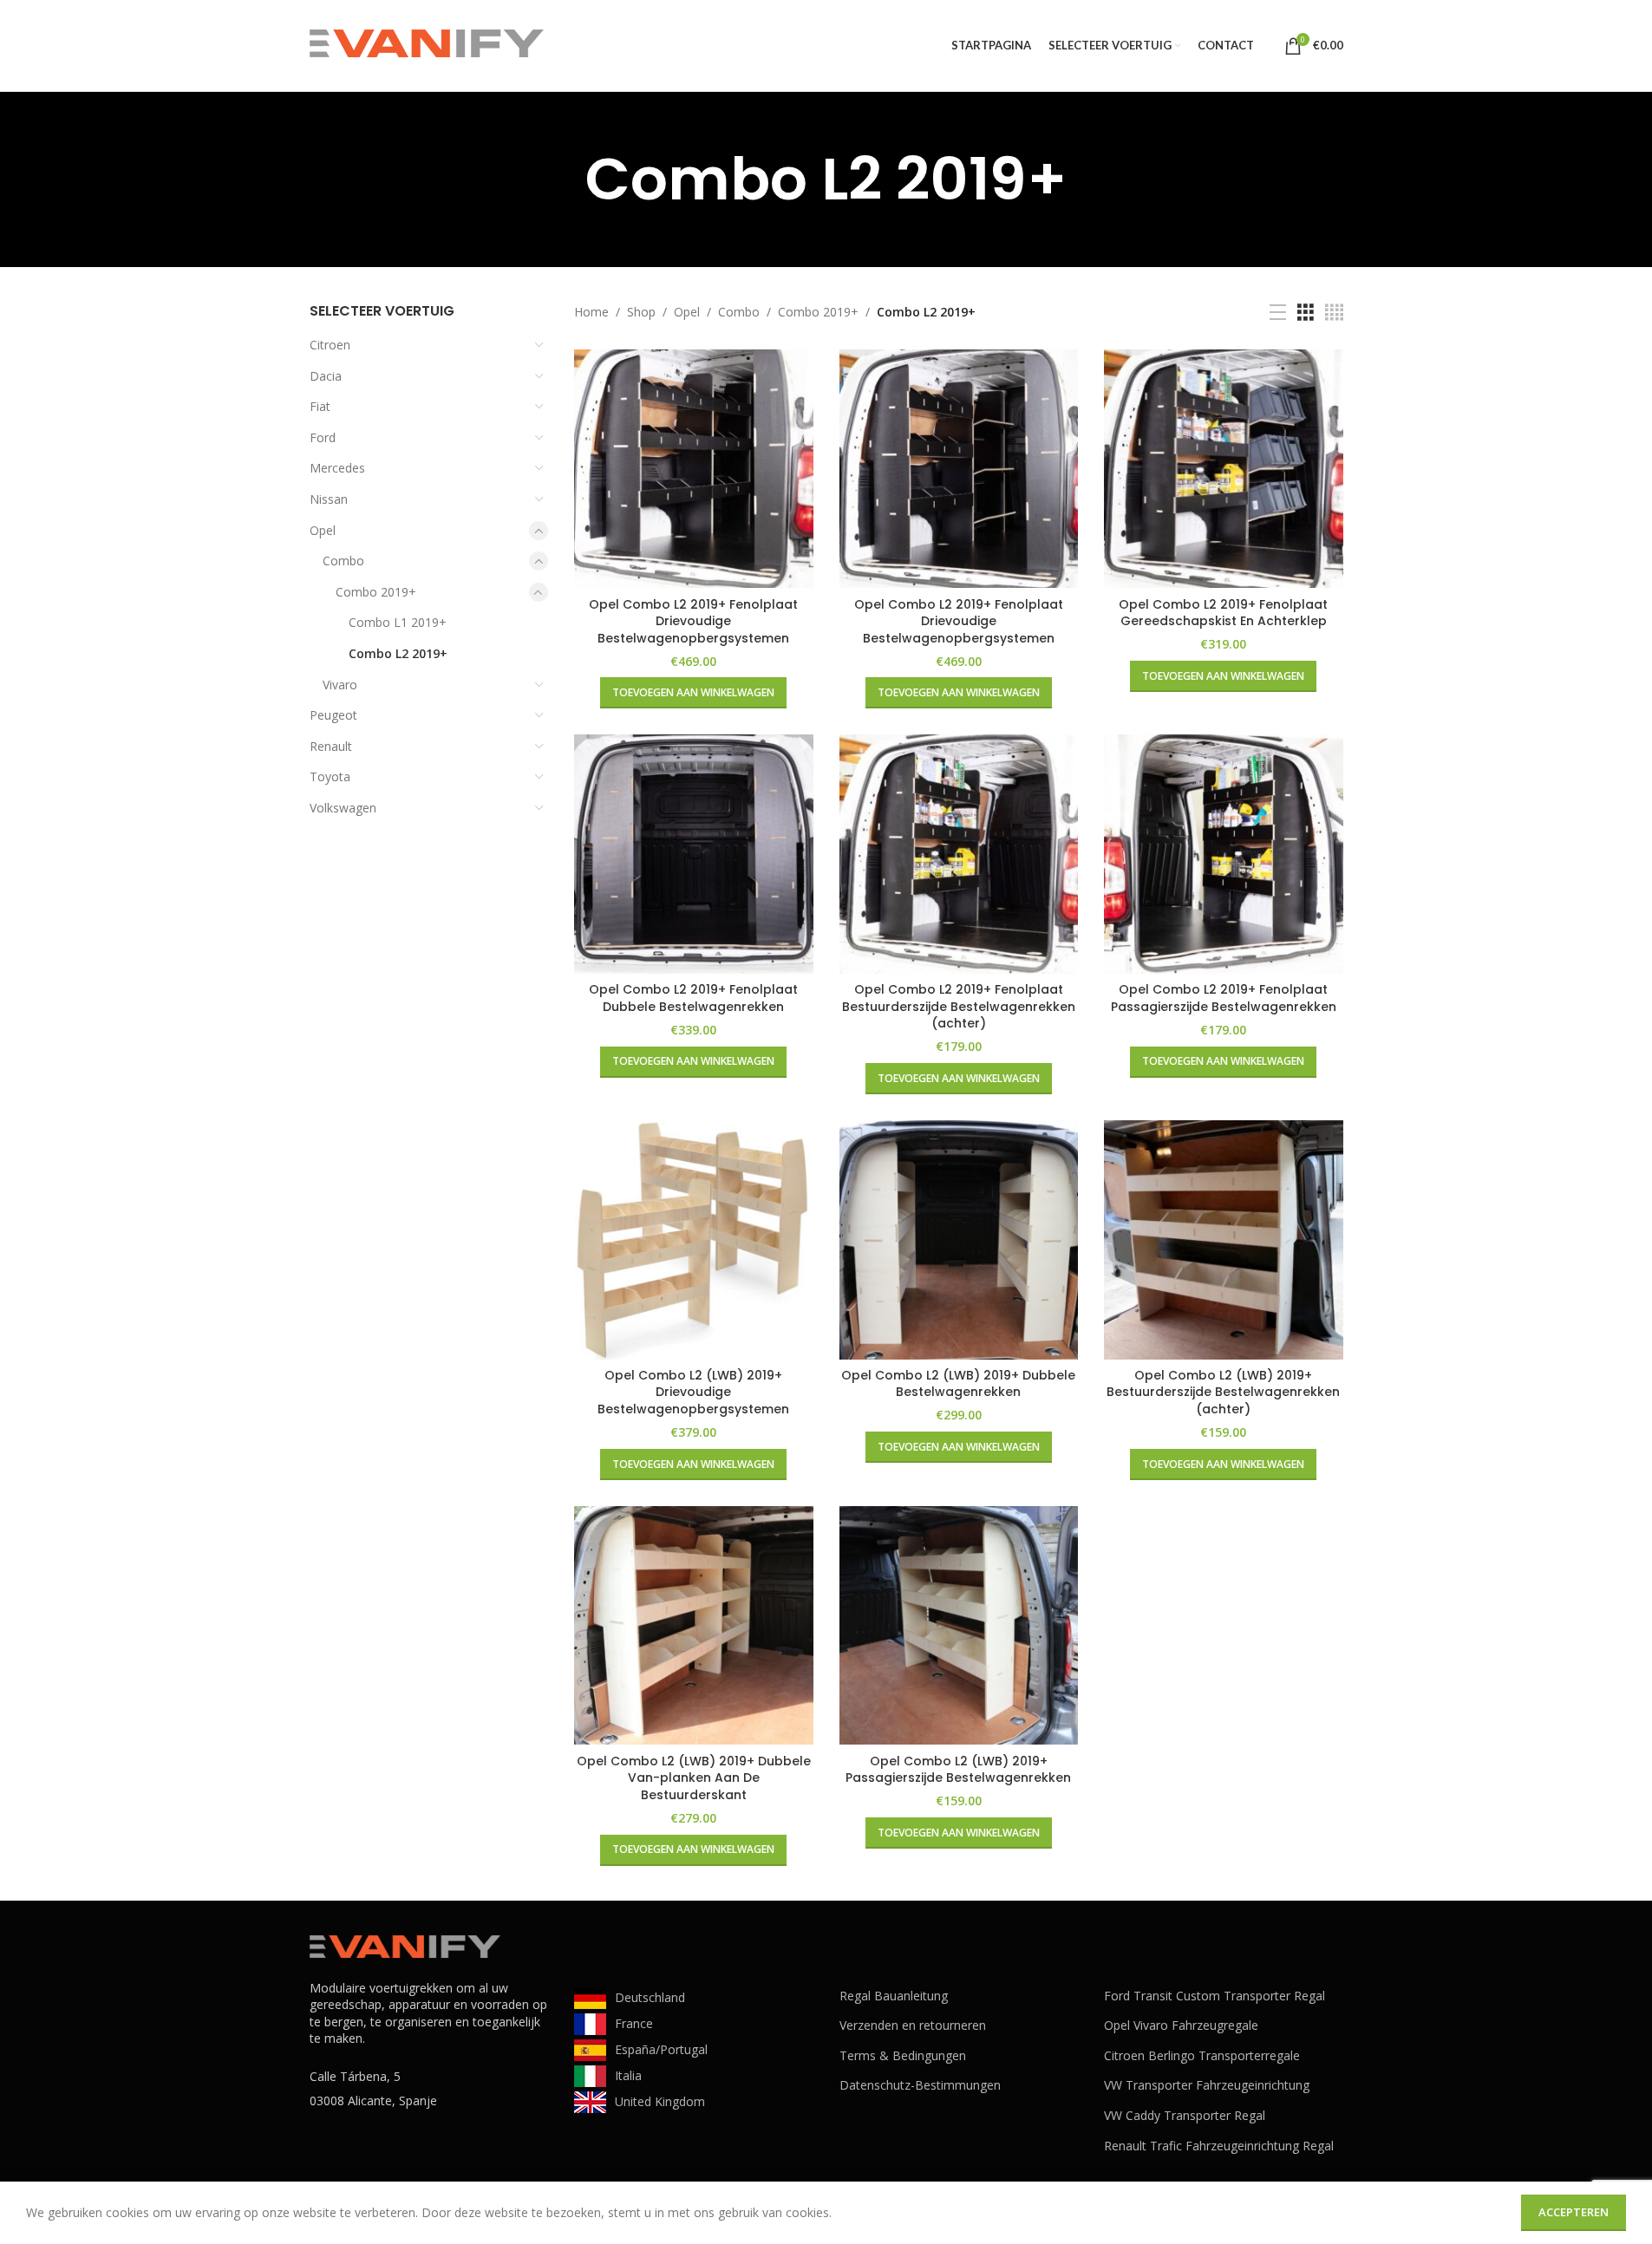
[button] (693, 693)
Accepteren (1574, 2212)
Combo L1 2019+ (398, 622)
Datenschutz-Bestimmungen (920, 2085)
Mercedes (337, 468)
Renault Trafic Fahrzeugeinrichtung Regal (1219, 2146)
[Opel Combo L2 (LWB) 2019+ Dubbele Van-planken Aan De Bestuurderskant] (694, 1626)
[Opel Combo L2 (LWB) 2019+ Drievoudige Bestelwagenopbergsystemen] (694, 1240)
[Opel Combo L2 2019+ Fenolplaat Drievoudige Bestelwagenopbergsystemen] (694, 469)
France (634, 2023)
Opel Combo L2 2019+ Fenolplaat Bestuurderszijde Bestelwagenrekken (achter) (959, 1006)
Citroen (330, 345)
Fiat (320, 406)
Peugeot (333, 715)
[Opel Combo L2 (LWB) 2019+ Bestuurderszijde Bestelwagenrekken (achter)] (1224, 1240)
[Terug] (564, 179)
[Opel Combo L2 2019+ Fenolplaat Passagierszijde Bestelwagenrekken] (1224, 854)
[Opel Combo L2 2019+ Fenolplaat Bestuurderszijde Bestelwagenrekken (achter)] (959, 854)
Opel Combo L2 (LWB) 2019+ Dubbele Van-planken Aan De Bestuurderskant (694, 1778)
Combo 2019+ (376, 592)
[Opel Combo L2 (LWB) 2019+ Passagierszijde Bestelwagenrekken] (959, 1626)
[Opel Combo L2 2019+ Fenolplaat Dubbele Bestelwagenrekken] (694, 854)
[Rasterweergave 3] (1306, 313)
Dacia (326, 376)
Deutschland (650, 1997)
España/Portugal (661, 2049)
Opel (323, 530)
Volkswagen (343, 808)
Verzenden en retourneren (913, 2025)
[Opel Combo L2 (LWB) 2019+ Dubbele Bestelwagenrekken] (959, 1240)
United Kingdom (660, 2101)
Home (591, 312)
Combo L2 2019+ (398, 653)
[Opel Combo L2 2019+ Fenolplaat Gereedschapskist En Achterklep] (1224, 469)
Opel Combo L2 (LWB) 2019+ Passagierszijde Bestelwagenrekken (958, 1770)
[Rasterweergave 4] (1334, 313)
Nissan (329, 499)
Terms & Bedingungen (903, 2055)
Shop (641, 312)
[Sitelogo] (427, 44)
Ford (323, 437)
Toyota (330, 776)
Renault (331, 746)
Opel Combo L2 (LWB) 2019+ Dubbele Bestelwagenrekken (958, 1384)
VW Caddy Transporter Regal (1185, 2115)
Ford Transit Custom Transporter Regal (1215, 1996)
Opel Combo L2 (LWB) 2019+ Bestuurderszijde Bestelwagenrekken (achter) (1223, 1392)
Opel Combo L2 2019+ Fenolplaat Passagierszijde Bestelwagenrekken (1224, 998)
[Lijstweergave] (1278, 313)
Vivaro (340, 685)
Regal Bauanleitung (894, 1996)
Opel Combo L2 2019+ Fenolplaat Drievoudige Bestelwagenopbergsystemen (693, 621)
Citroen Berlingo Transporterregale (1202, 2055)
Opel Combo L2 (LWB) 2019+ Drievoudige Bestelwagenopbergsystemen (693, 1392)
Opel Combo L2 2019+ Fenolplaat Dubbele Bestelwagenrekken (693, 998)
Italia (628, 2075)
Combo (343, 561)
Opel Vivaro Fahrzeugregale (1181, 2025)
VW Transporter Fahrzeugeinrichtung (1207, 2085)
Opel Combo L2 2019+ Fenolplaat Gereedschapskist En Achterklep (1223, 613)
